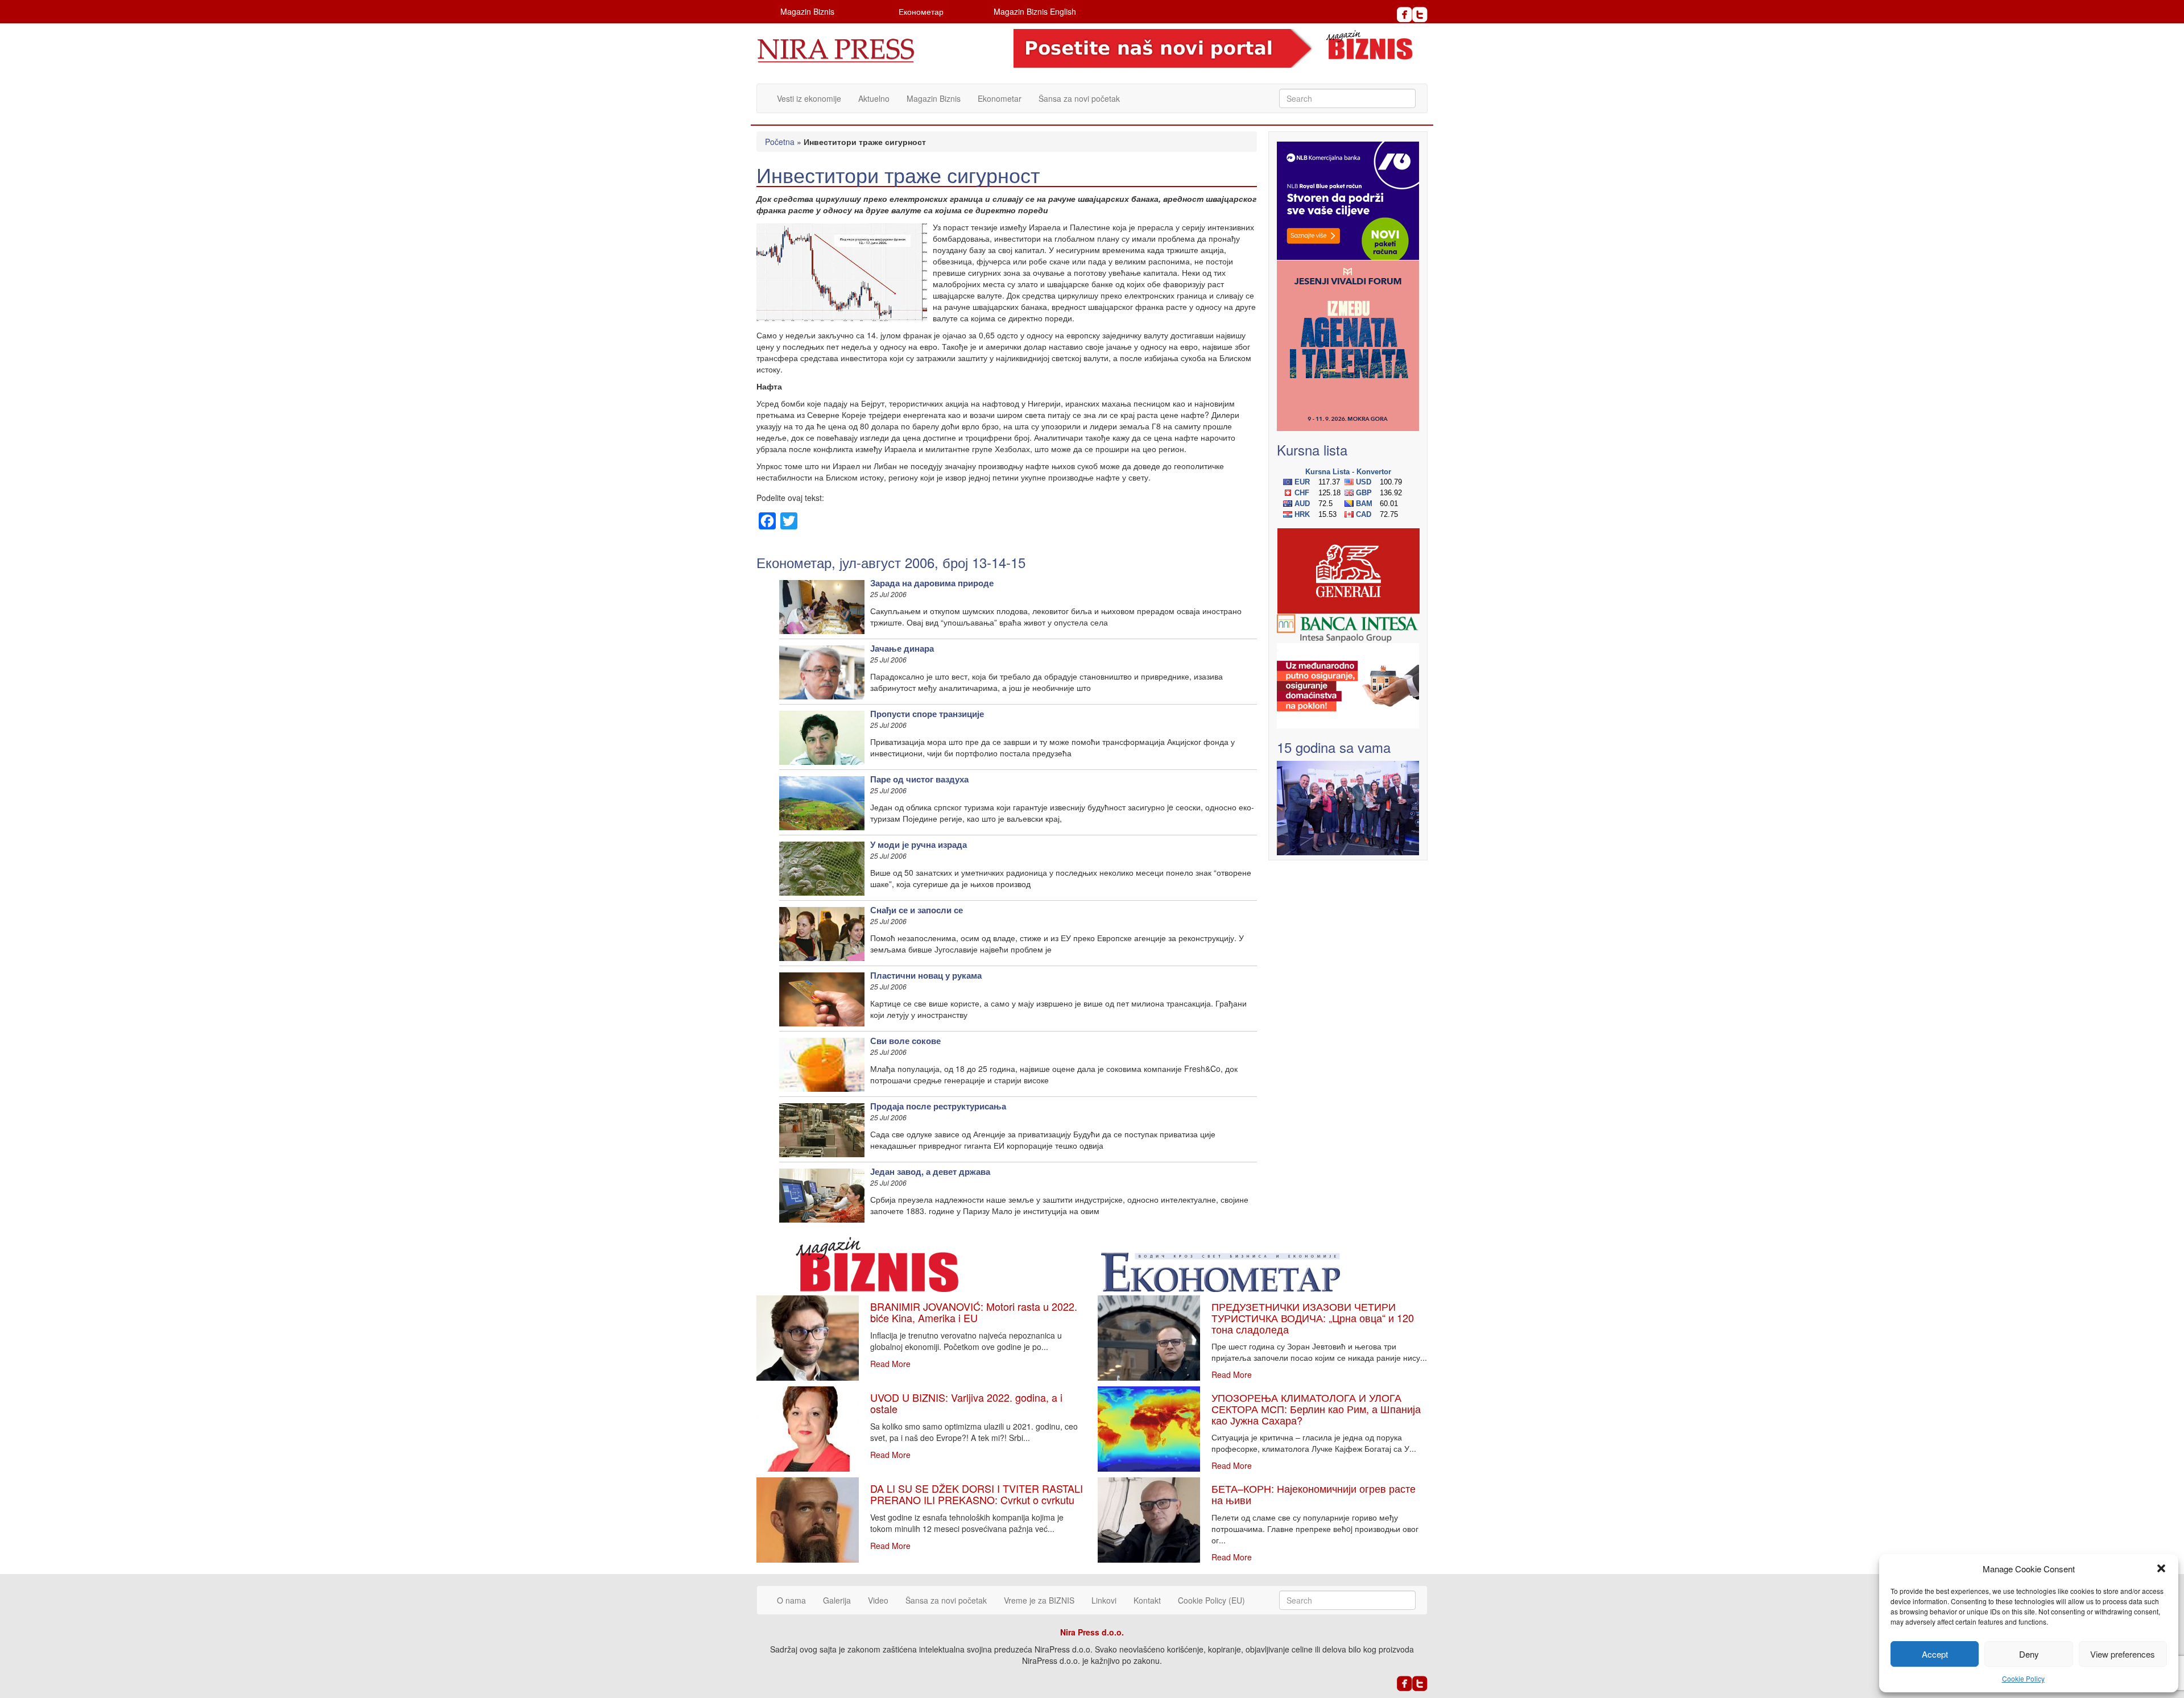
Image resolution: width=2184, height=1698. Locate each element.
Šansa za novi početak (1079, 98)
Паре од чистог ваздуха (919, 779)
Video (878, 1600)
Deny (2029, 1654)
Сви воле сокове (905, 1041)
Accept (1935, 1654)
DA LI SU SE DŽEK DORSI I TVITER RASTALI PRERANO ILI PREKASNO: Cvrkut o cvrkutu (977, 1494)
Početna (780, 142)
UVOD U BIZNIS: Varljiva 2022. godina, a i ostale (966, 1403)
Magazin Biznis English (1035, 11)
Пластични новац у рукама (926, 975)
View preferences (2123, 1654)
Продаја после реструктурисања (938, 1106)
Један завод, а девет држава (930, 1171)
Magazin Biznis (807, 11)
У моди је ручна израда (919, 844)
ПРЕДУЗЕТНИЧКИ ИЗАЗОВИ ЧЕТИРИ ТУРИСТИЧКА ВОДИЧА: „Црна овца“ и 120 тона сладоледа (1313, 1318)
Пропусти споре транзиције (927, 714)
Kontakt (1147, 1600)
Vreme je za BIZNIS (1039, 1600)
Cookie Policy (2023, 1678)
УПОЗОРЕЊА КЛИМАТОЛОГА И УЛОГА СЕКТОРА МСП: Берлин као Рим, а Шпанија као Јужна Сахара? (1316, 1409)
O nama (791, 1600)
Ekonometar (1000, 98)
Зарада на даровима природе (932, 583)
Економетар (921, 11)
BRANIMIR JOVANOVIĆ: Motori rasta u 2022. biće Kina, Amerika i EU (974, 1312)
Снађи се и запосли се (917, 910)
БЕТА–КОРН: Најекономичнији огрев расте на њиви (1314, 1494)
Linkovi (1104, 1600)
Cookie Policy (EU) (1211, 1600)
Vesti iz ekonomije (809, 98)
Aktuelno (874, 98)
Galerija (837, 1600)
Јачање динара (902, 648)
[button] (2161, 1568)
